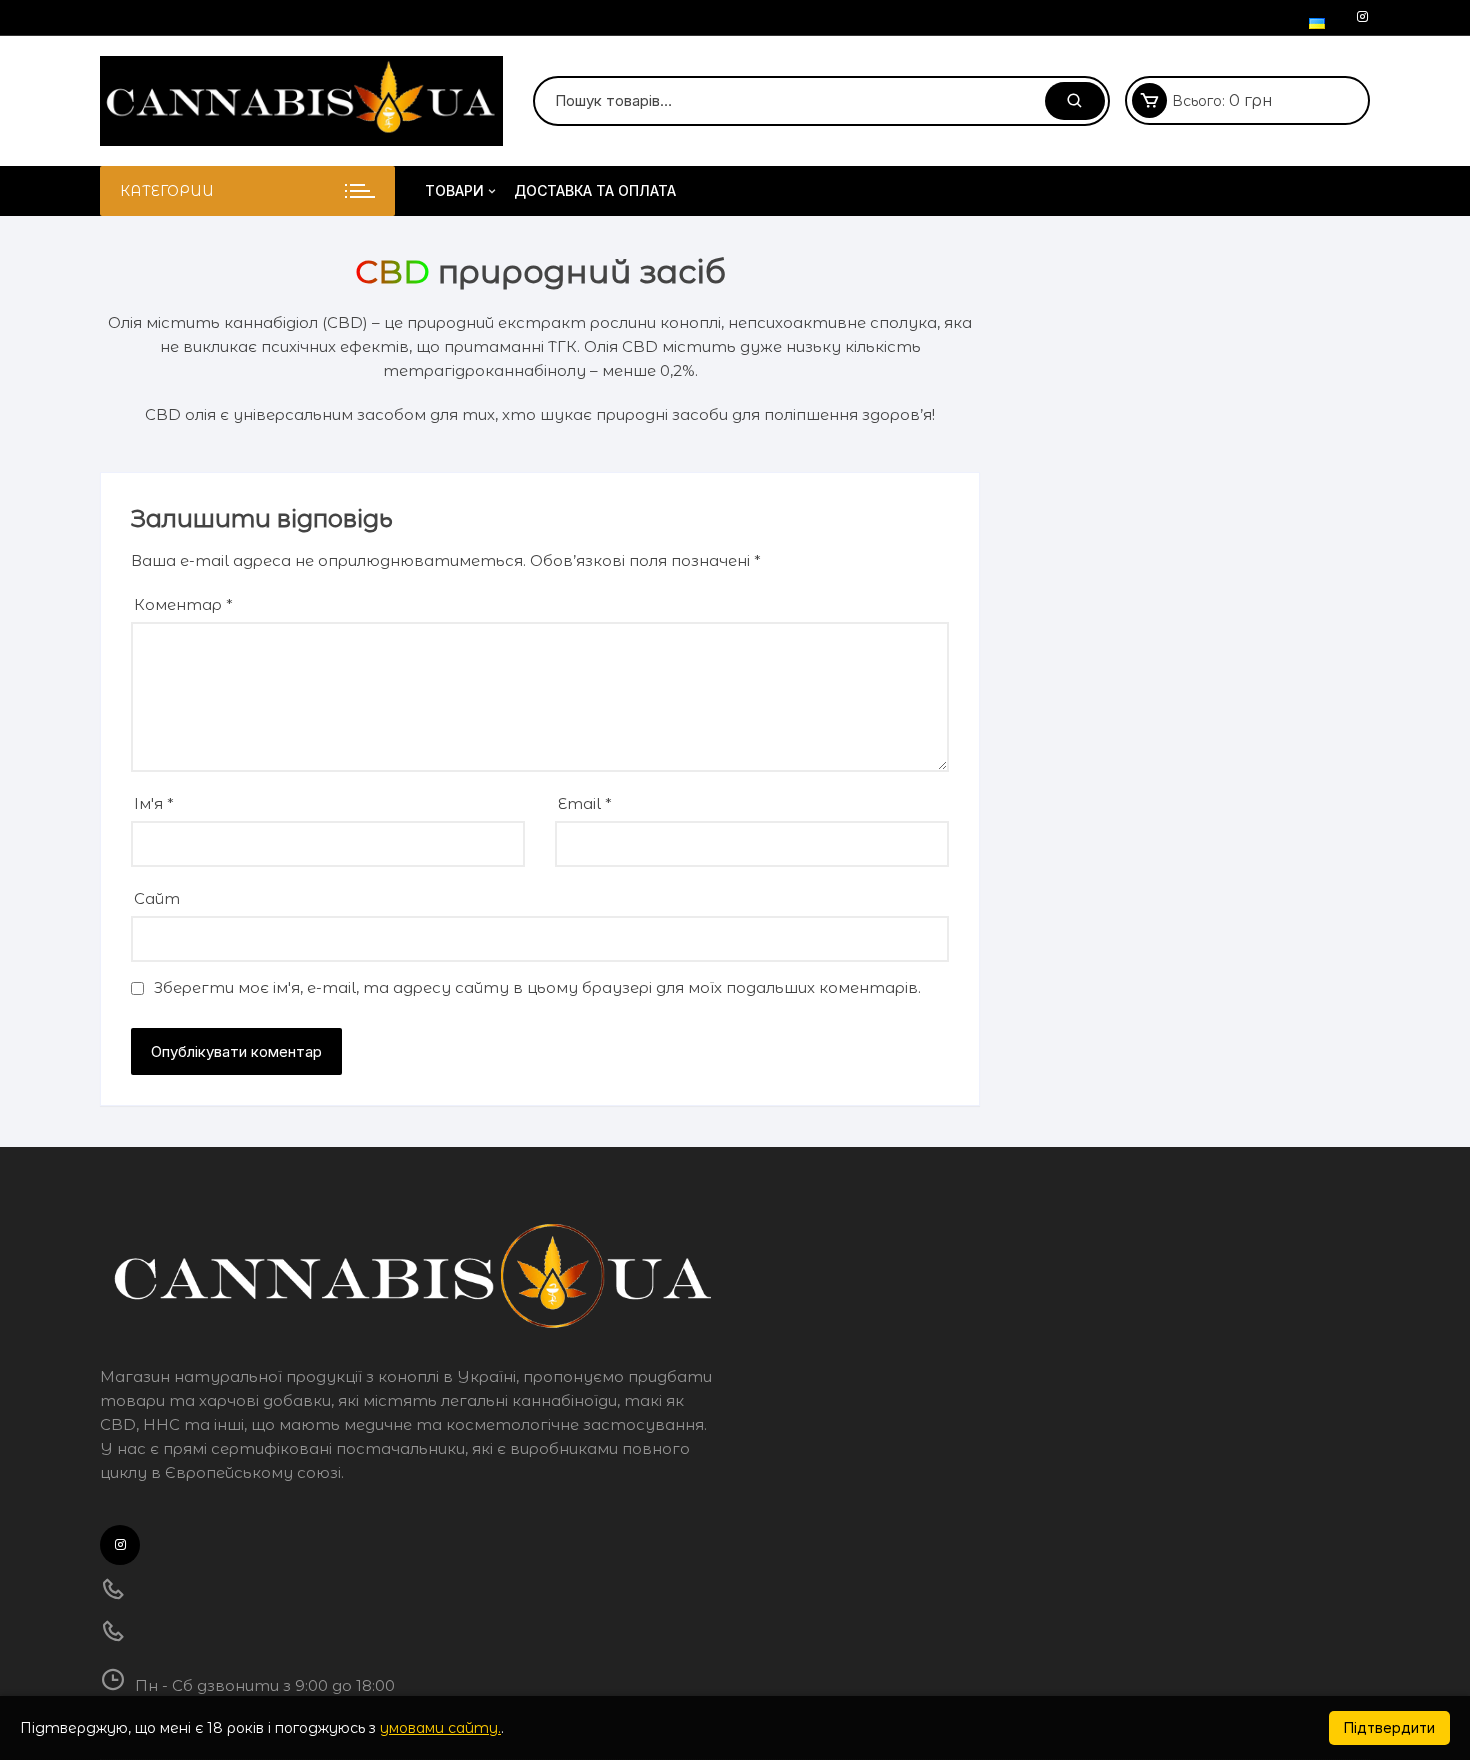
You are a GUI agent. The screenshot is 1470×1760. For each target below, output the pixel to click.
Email (585, 803)
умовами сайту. (440, 1728)
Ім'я (154, 803)
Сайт (157, 898)
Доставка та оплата (595, 190)
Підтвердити (1389, 1727)
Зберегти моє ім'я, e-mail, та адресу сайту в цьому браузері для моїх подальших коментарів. (537, 987)
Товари (454, 190)
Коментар (183, 604)
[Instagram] (1362, 17)
